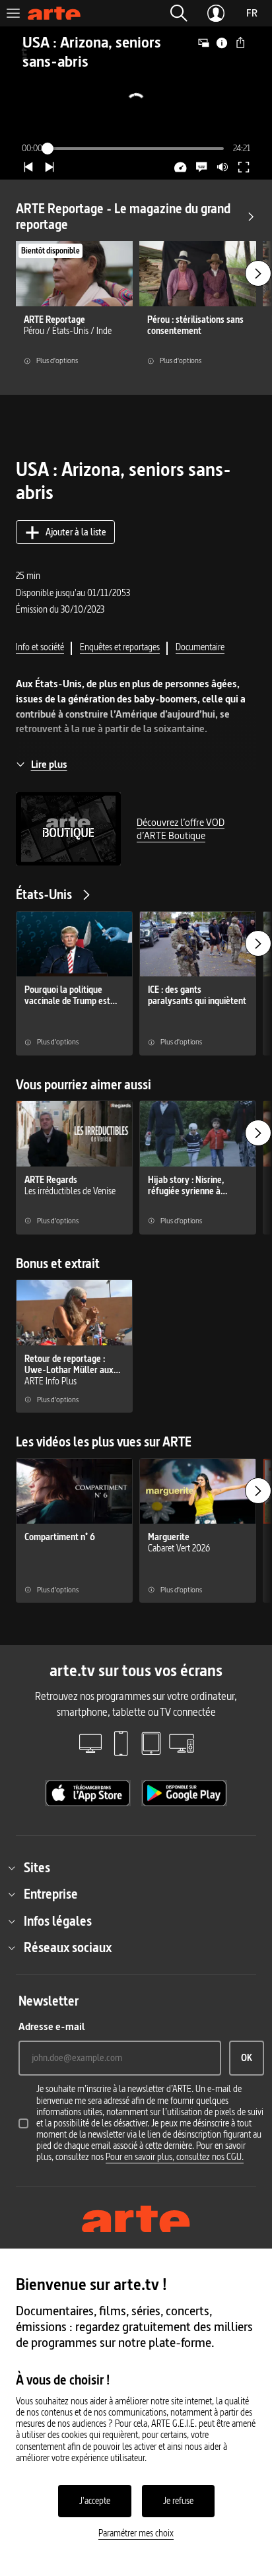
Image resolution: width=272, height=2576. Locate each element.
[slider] (136, 149)
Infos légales (58, 1921)
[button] (179, 13)
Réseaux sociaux (68, 1948)
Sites (37, 1868)
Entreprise (51, 1894)
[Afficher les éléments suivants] (258, 273)
